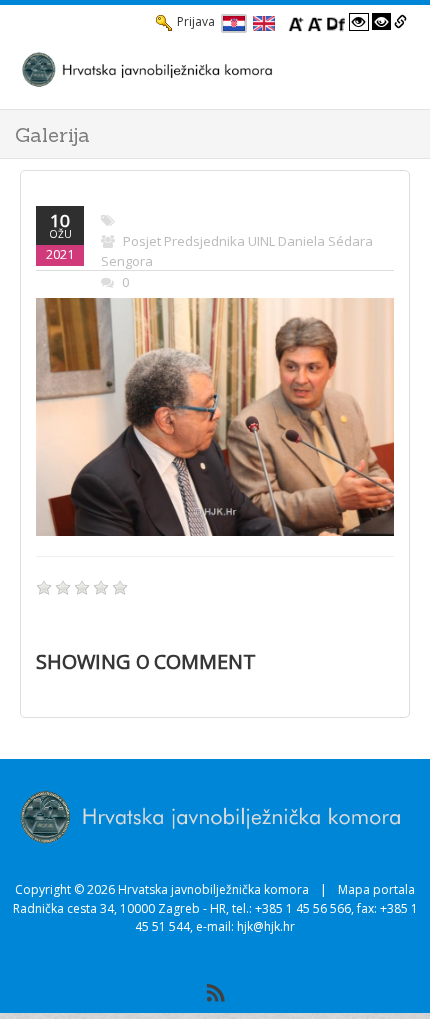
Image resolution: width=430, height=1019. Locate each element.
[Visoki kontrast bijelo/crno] (359, 22)
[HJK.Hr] (195, 69)
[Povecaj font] (296, 22)
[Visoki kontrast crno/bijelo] (382, 22)
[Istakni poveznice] (400, 22)
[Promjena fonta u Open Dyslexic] (336, 22)
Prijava (196, 21)
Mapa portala (376, 889)
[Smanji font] (315, 22)
